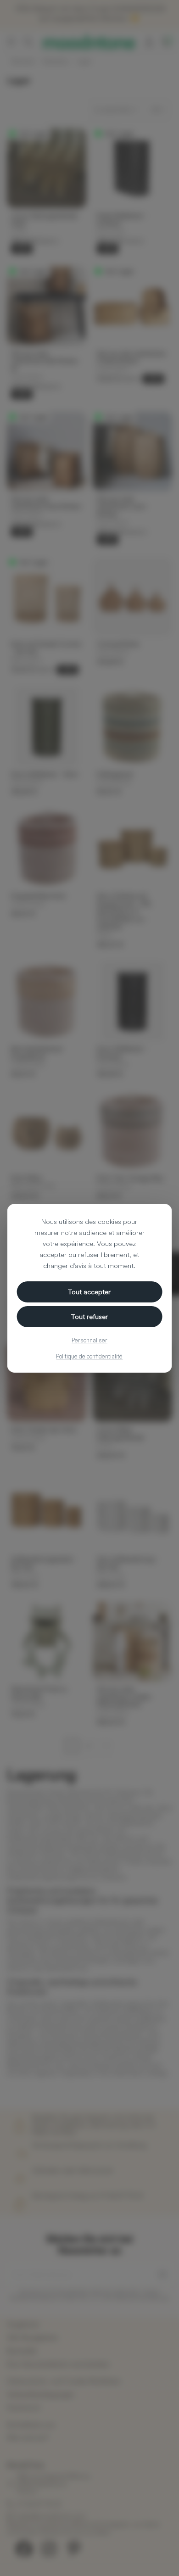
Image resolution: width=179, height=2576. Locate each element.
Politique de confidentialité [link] (89, 1356)
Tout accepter (89, 1292)
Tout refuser (89, 1316)
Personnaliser (89, 1340)
